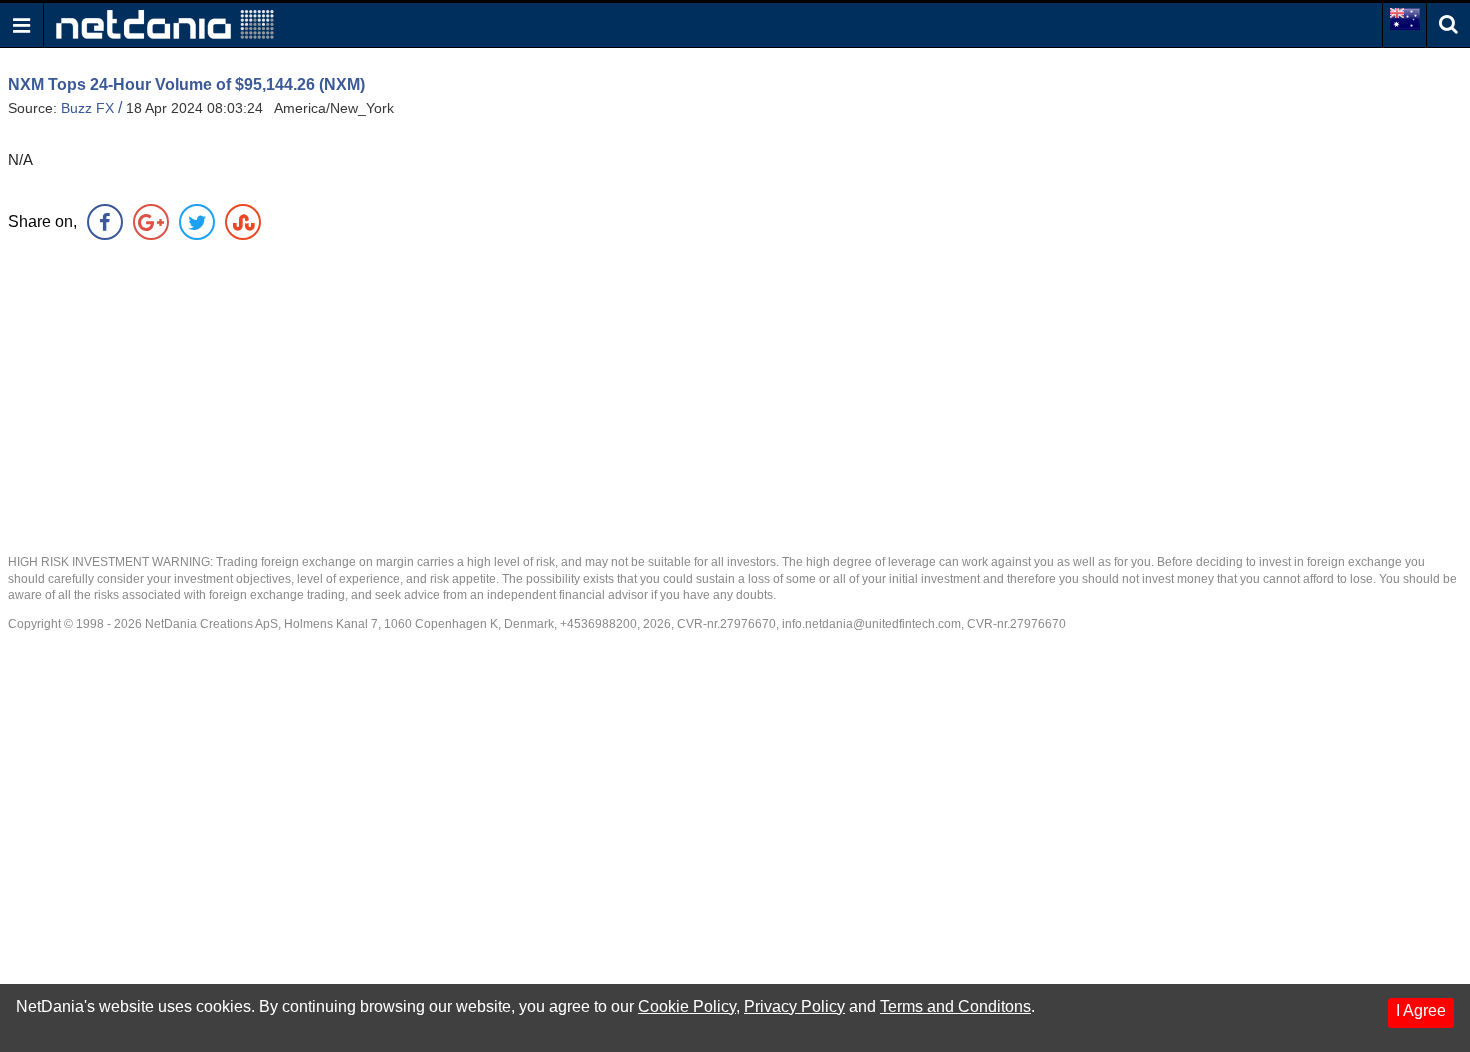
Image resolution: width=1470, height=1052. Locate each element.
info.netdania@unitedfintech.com (871, 624)
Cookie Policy (687, 1006)
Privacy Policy (794, 1006)
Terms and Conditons (955, 1006)
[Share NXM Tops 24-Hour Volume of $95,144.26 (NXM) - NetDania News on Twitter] (197, 222)
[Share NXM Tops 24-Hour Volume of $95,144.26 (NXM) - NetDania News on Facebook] (105, 222)
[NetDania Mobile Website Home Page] (165, 23)
